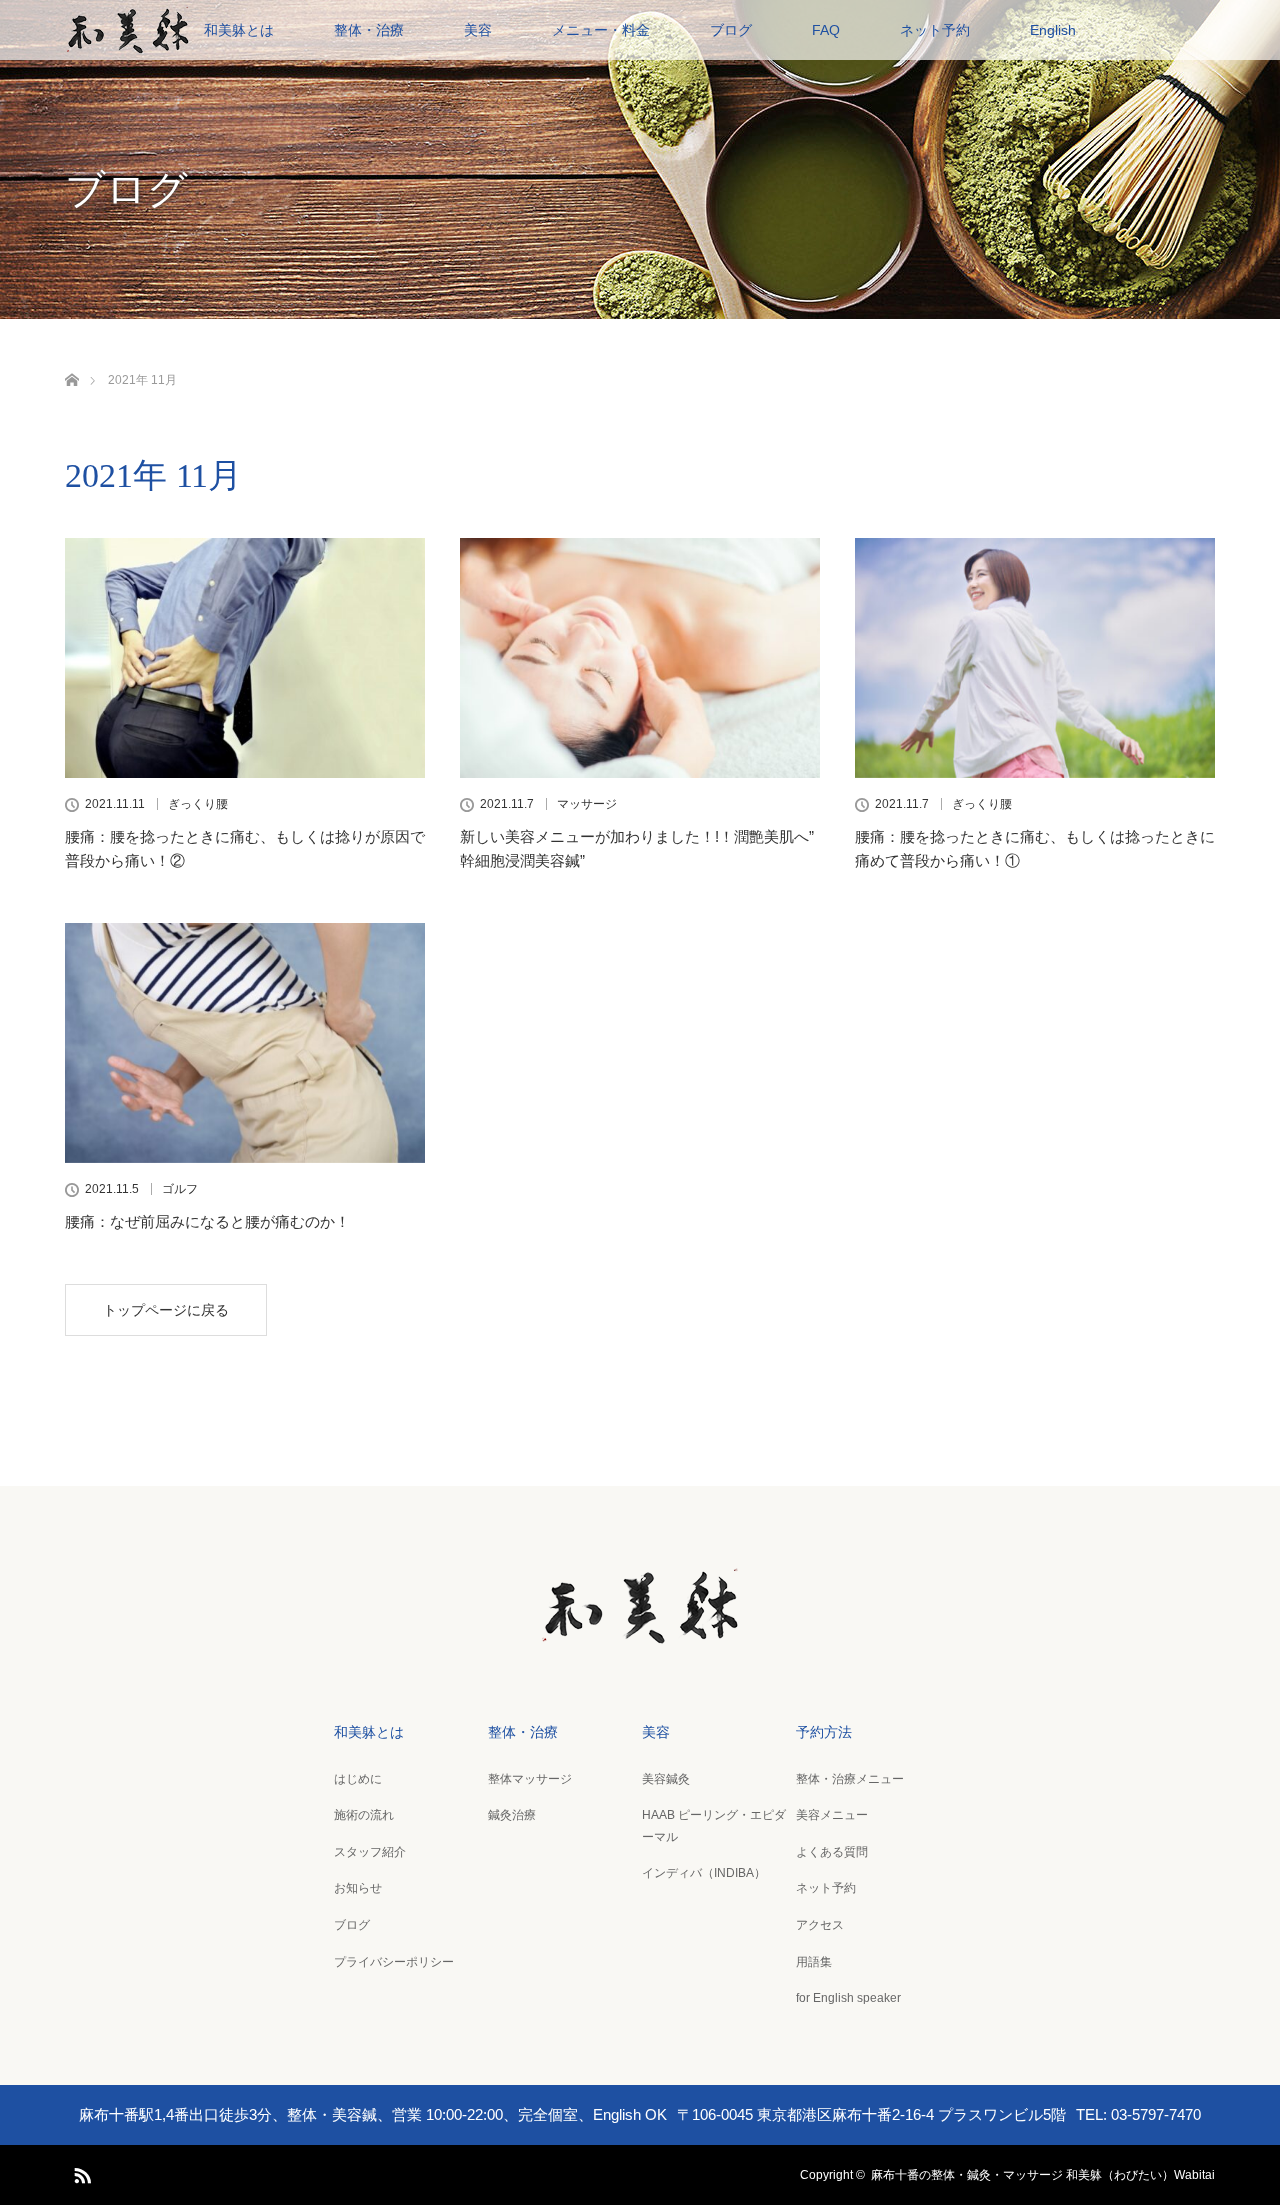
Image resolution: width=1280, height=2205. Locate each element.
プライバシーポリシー (394, 1962)
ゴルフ (180, 1189)
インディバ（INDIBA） (704, 1873)
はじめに (358, 1779)
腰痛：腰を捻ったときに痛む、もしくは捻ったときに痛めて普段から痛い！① (1035, 848)
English (1053, 30)
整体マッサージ (530, 1779)
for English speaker (848, 1998)
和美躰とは (239, 30)
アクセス (820, 1925)
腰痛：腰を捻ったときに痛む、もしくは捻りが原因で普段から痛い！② (245, 848)
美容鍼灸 (666, 1779)
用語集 (814, 1962)
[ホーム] (71, 356)
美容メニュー (832, 1815)
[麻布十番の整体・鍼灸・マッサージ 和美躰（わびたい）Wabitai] (640, 1632)
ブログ (731, 30)
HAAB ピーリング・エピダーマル (714, 1826)
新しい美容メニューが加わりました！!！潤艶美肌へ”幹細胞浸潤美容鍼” (637, 848)
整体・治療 (369, 30)
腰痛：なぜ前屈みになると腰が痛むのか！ (207, 1221)
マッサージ (587, 804)
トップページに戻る (166, 1310)
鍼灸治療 (512, 1815)
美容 (478, 30)
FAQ (826, 30)
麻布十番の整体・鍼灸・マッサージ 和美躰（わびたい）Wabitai (1043, 2175)
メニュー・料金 (601, 30)
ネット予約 (935, 30)
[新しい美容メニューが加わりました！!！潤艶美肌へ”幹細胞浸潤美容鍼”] (640, 658)
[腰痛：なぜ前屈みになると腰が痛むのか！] (245, 1043)
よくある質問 (832, 1852)
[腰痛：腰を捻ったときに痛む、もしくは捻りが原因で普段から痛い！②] (245, 658)
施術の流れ (364, 1815)
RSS (80, 2172)
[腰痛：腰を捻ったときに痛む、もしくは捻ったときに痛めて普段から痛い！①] (1035, 658)
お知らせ (358, 1888)
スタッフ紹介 (370, 1852)
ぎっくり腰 (198, 804)
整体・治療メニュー (850, 1779)
